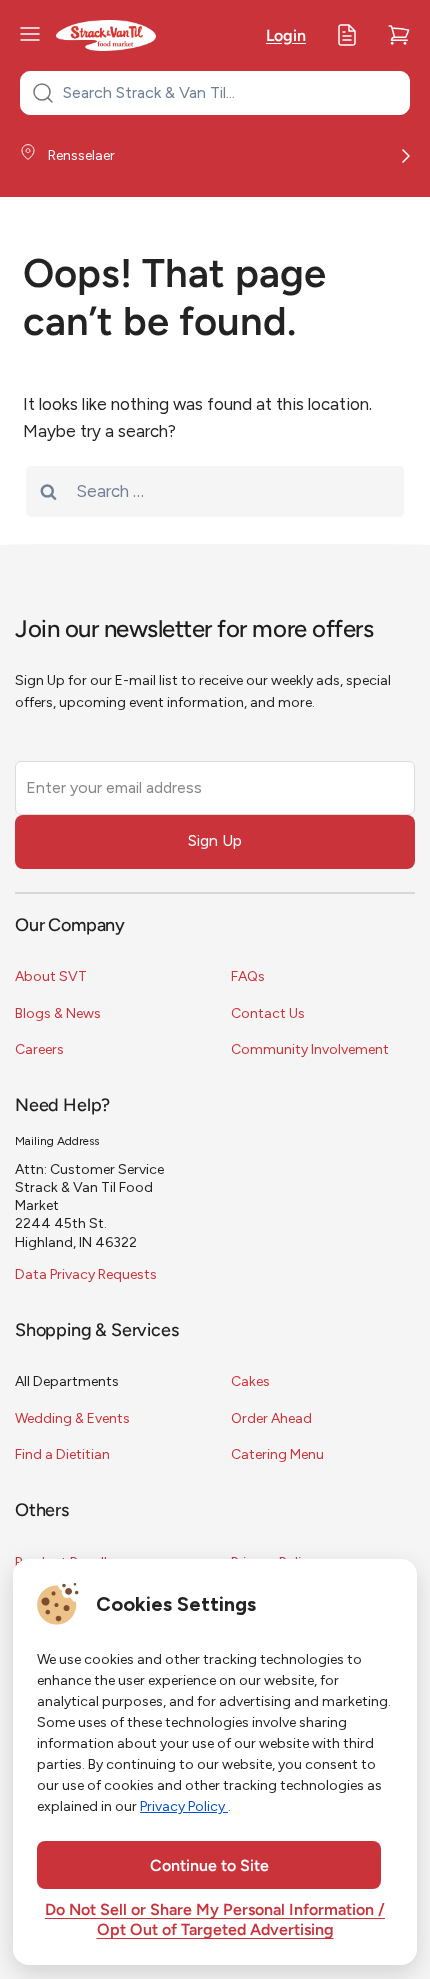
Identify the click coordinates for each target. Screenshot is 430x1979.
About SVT (51, 976)
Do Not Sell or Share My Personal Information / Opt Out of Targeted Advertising (215, 1921)
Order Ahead (271, 1418)
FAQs (248, 976)
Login (286, 37)
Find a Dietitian (62, 1454)
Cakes (250, 1381)
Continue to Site (209, 1867)
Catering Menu (277, 1454)
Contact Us (268, 1013)
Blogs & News (58, 1013)
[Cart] (399, 35)
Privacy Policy (184, 1806)
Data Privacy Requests (86, 1274)
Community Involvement (310, 1049)
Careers (39, 1049)
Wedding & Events (72, 1418)
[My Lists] (347, 35)
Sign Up (215, 840)
